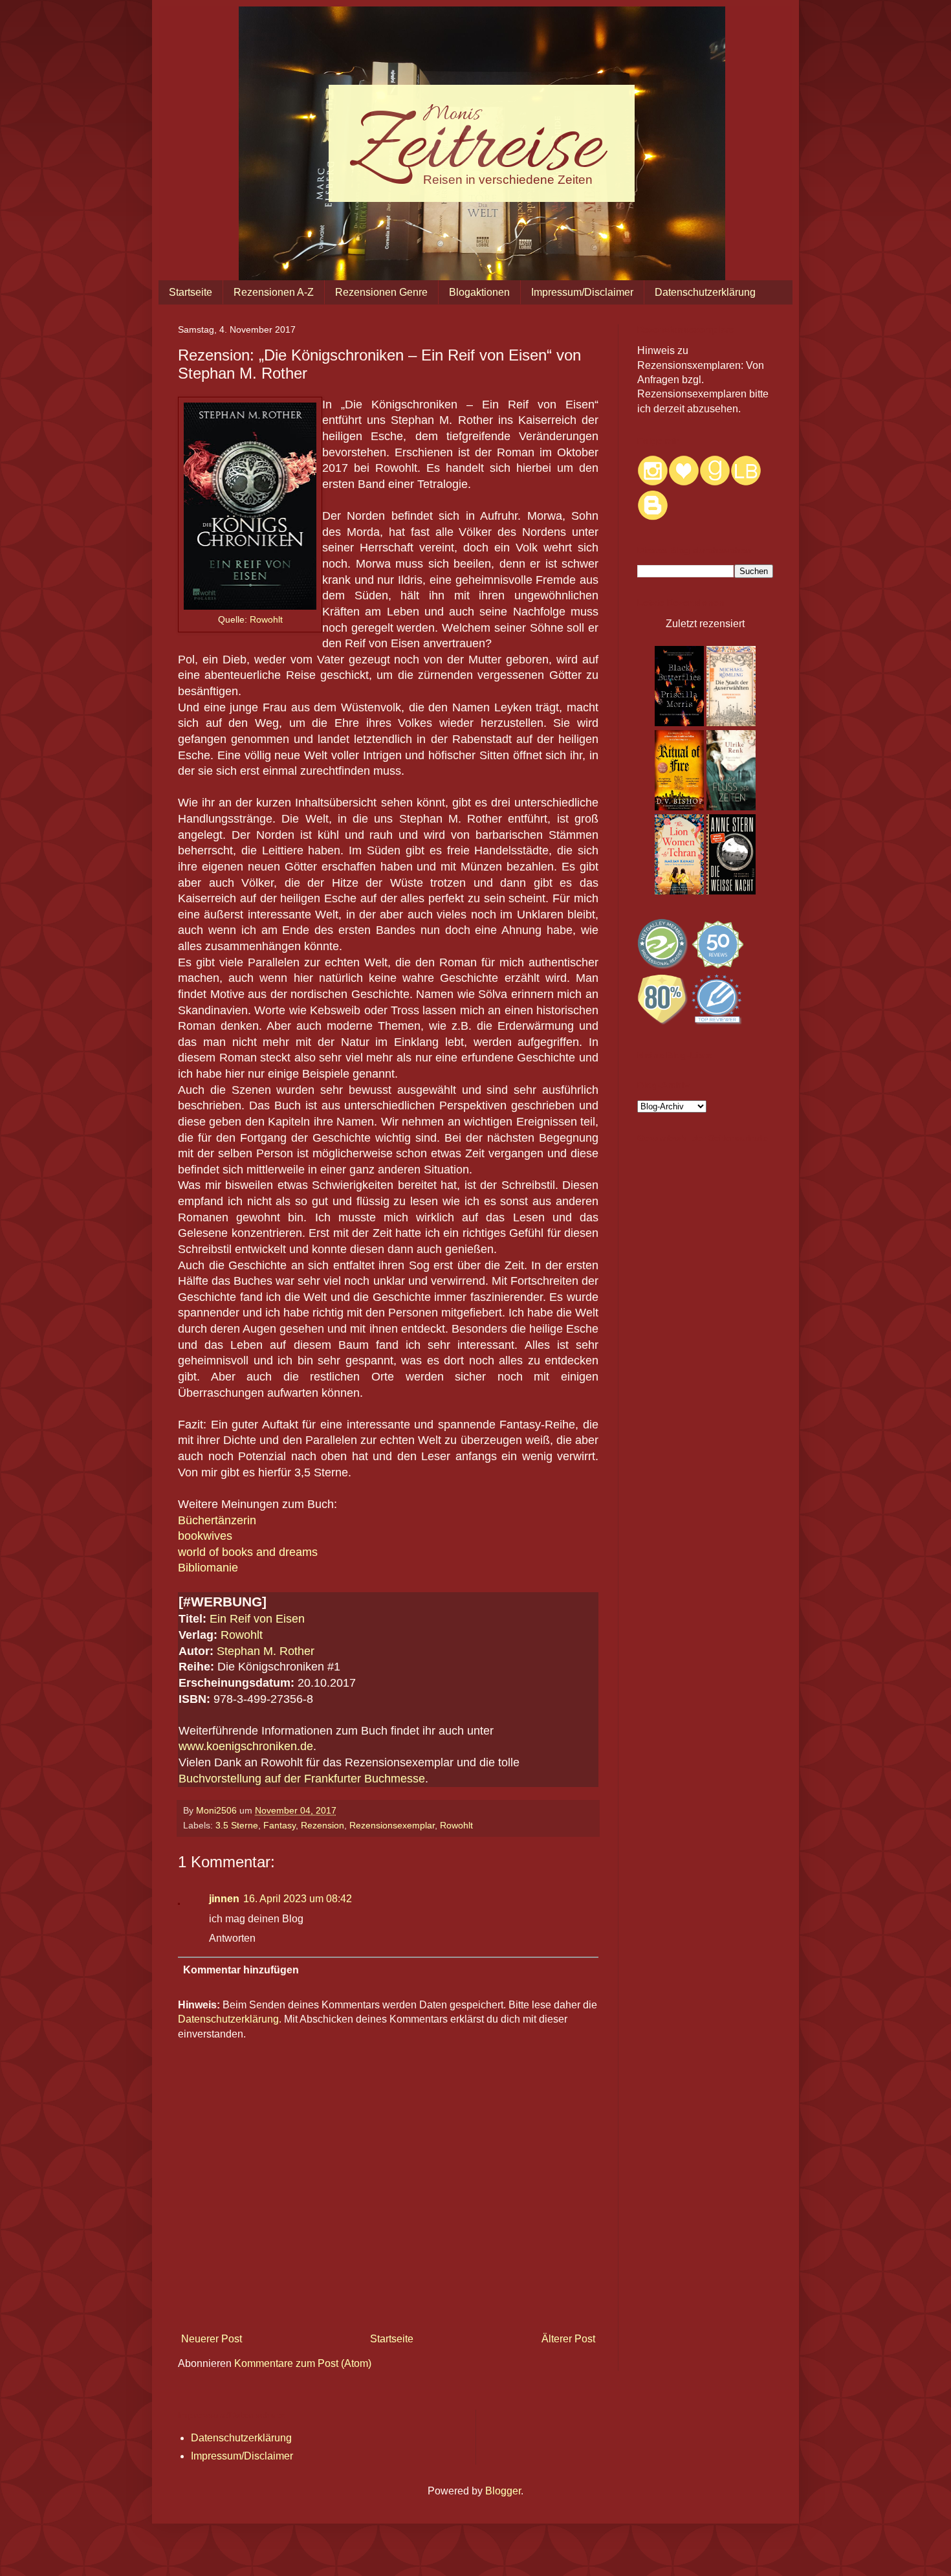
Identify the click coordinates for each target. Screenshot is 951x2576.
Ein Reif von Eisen (257, 1619)
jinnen (224, 1899)
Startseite (191, 292)
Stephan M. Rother (266, 1651)
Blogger (503, 2491)
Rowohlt (266, 619)
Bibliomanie (208, 1568)
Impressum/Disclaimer (582, 292)
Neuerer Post (212, 2339)
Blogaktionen (479, 292)
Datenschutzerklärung (705, 292)
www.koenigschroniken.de (246, 1746)
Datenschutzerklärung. (230, 2019)
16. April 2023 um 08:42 (298, 1899)
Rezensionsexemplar (392, 1825)
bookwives (205, 1536)
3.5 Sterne (237, 1825)
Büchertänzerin (217, 1520)
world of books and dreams (248, 1552)
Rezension (322, 1825)
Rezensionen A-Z (274, 292)
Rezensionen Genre (381, 292)
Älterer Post (568, 2339)
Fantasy (279, 1825)
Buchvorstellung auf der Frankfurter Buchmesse (302, 1779)
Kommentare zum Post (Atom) (303, 2363)
